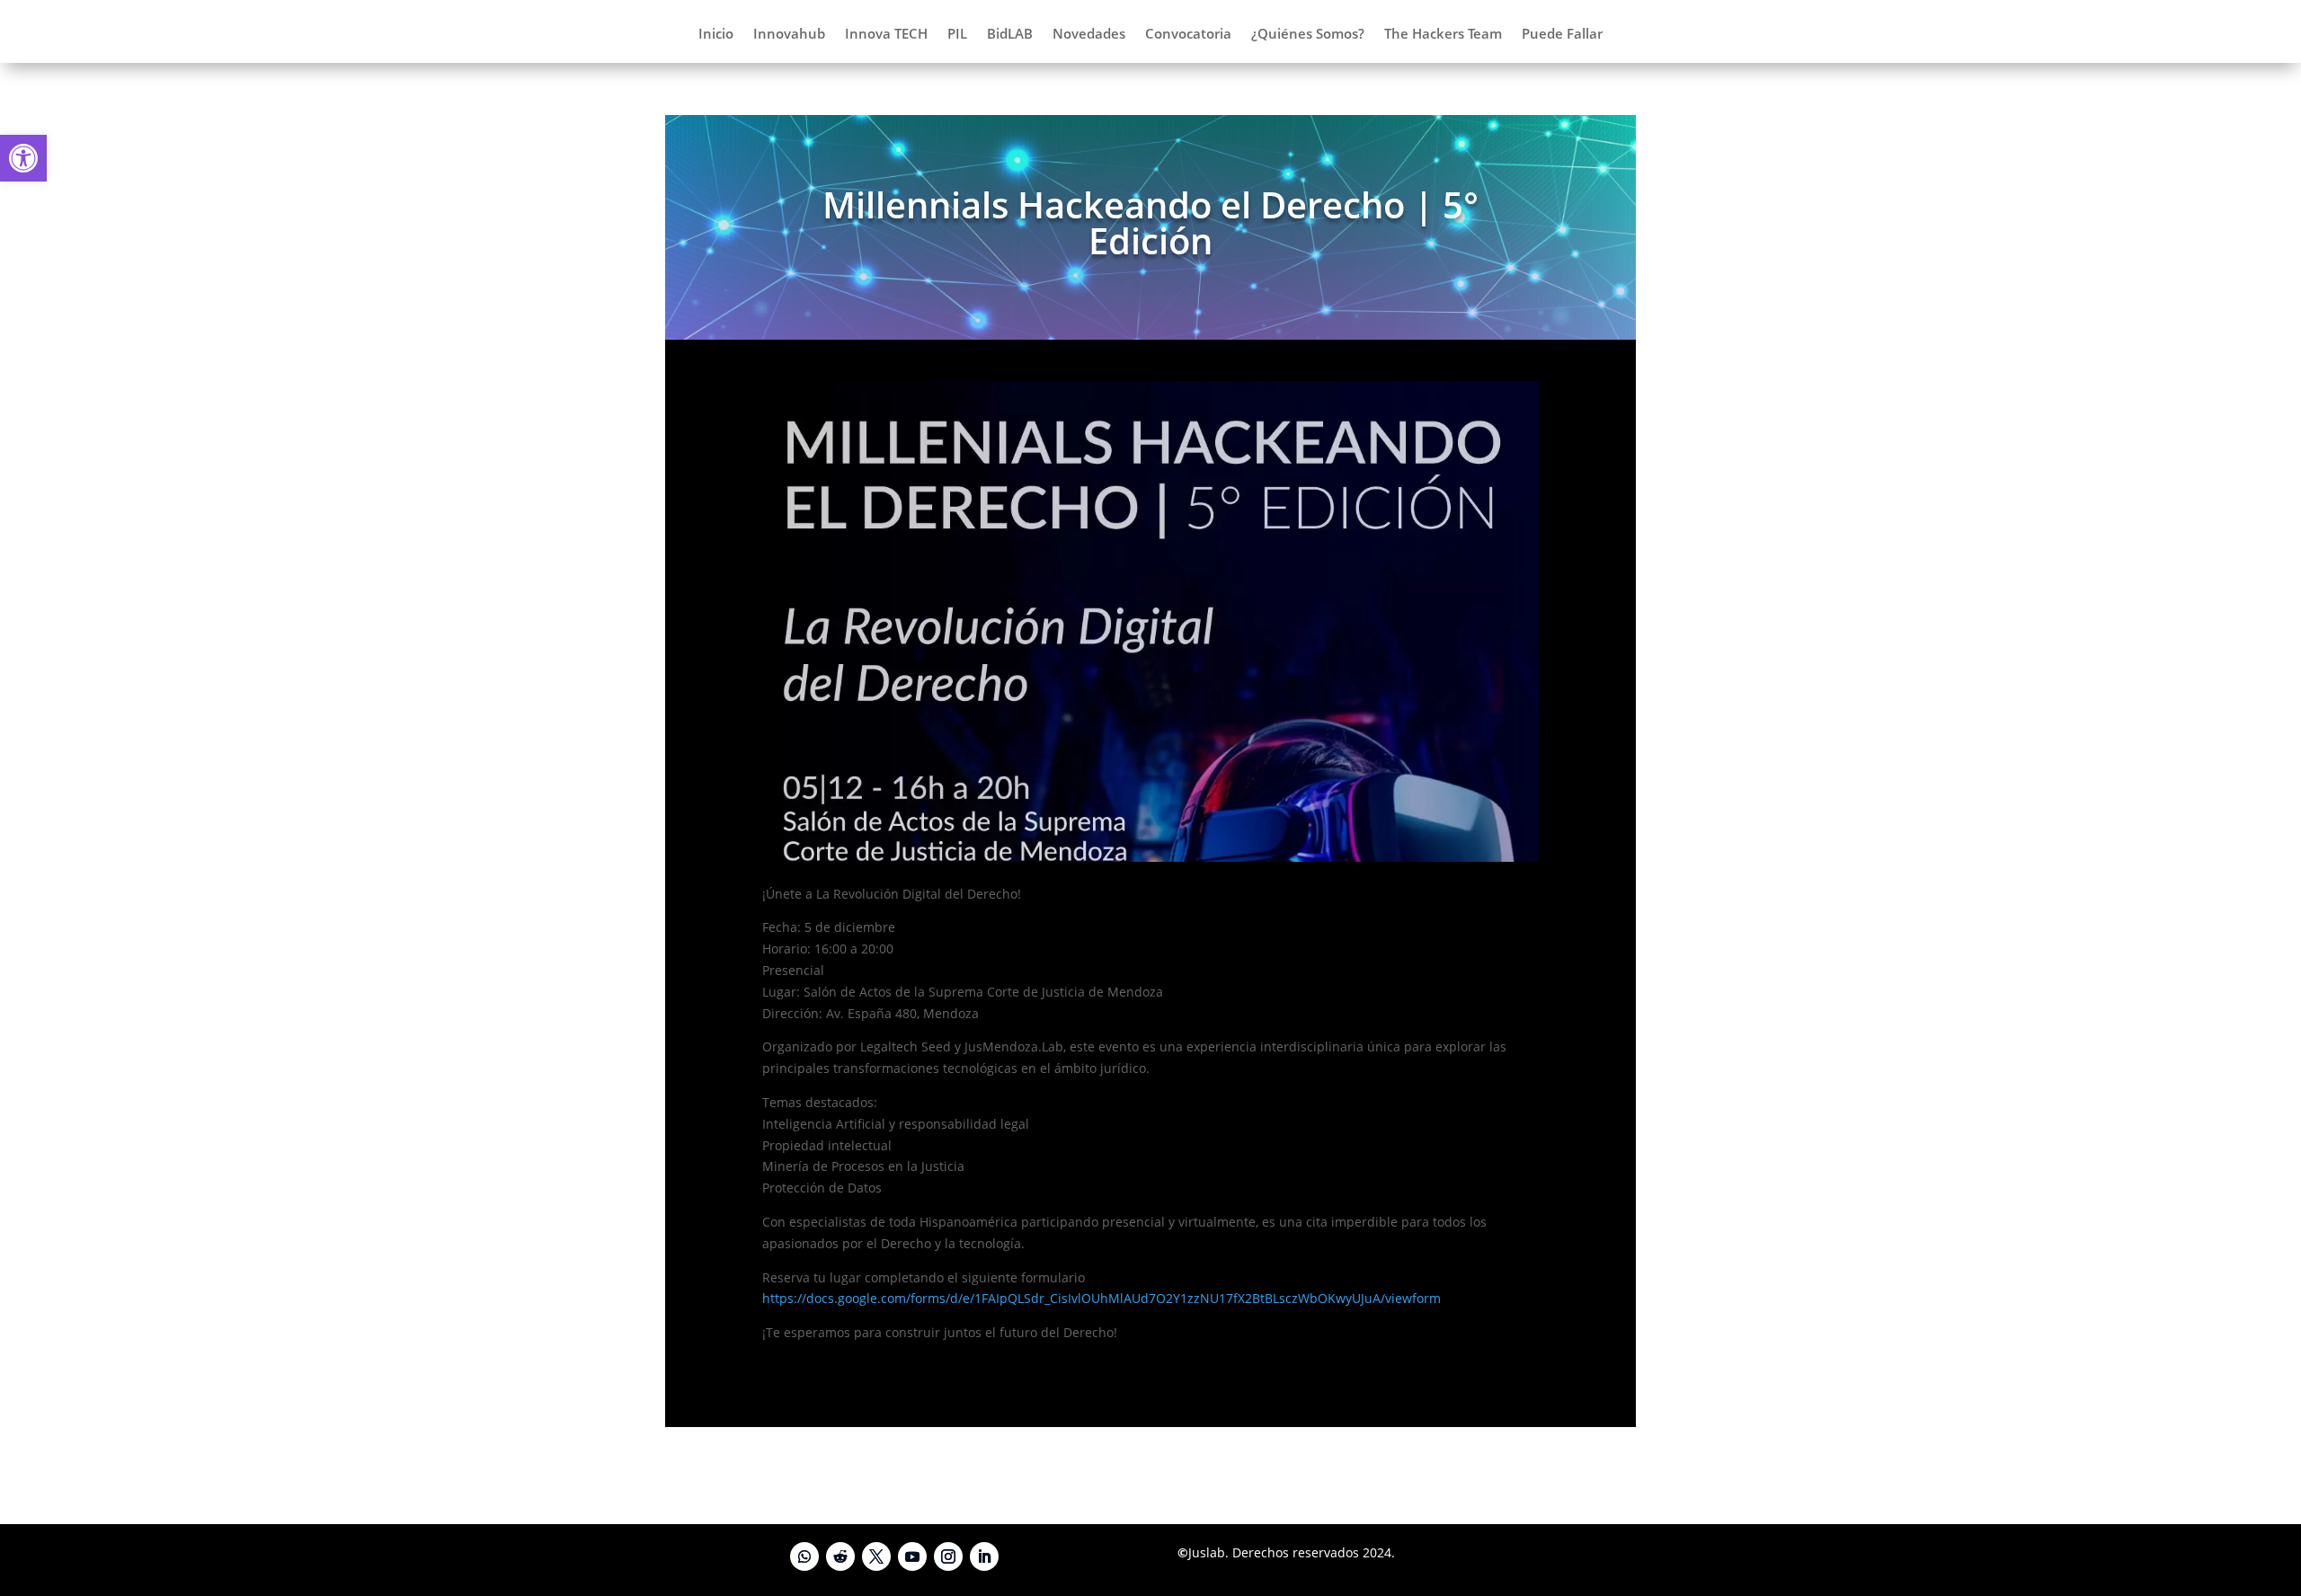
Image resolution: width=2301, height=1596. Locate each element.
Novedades (1089, 35)
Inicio (716, 35)
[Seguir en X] (876, 1556)
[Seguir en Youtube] (912, 1556)
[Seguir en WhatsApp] (804, 1556)
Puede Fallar (1562, 35)
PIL (957, 35)
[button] (23, 158)
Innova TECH (886, 35)
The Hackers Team (1443, 35)
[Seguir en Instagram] (948, 1556)
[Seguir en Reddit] (840, 1556)
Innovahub (789, 35)
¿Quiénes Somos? (1308, 35)
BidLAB (1010, 35)
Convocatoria (1188, 35)
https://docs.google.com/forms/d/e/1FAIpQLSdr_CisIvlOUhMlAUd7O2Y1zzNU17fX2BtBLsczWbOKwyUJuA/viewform (1102, 1298)
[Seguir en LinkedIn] (984, 1556)
